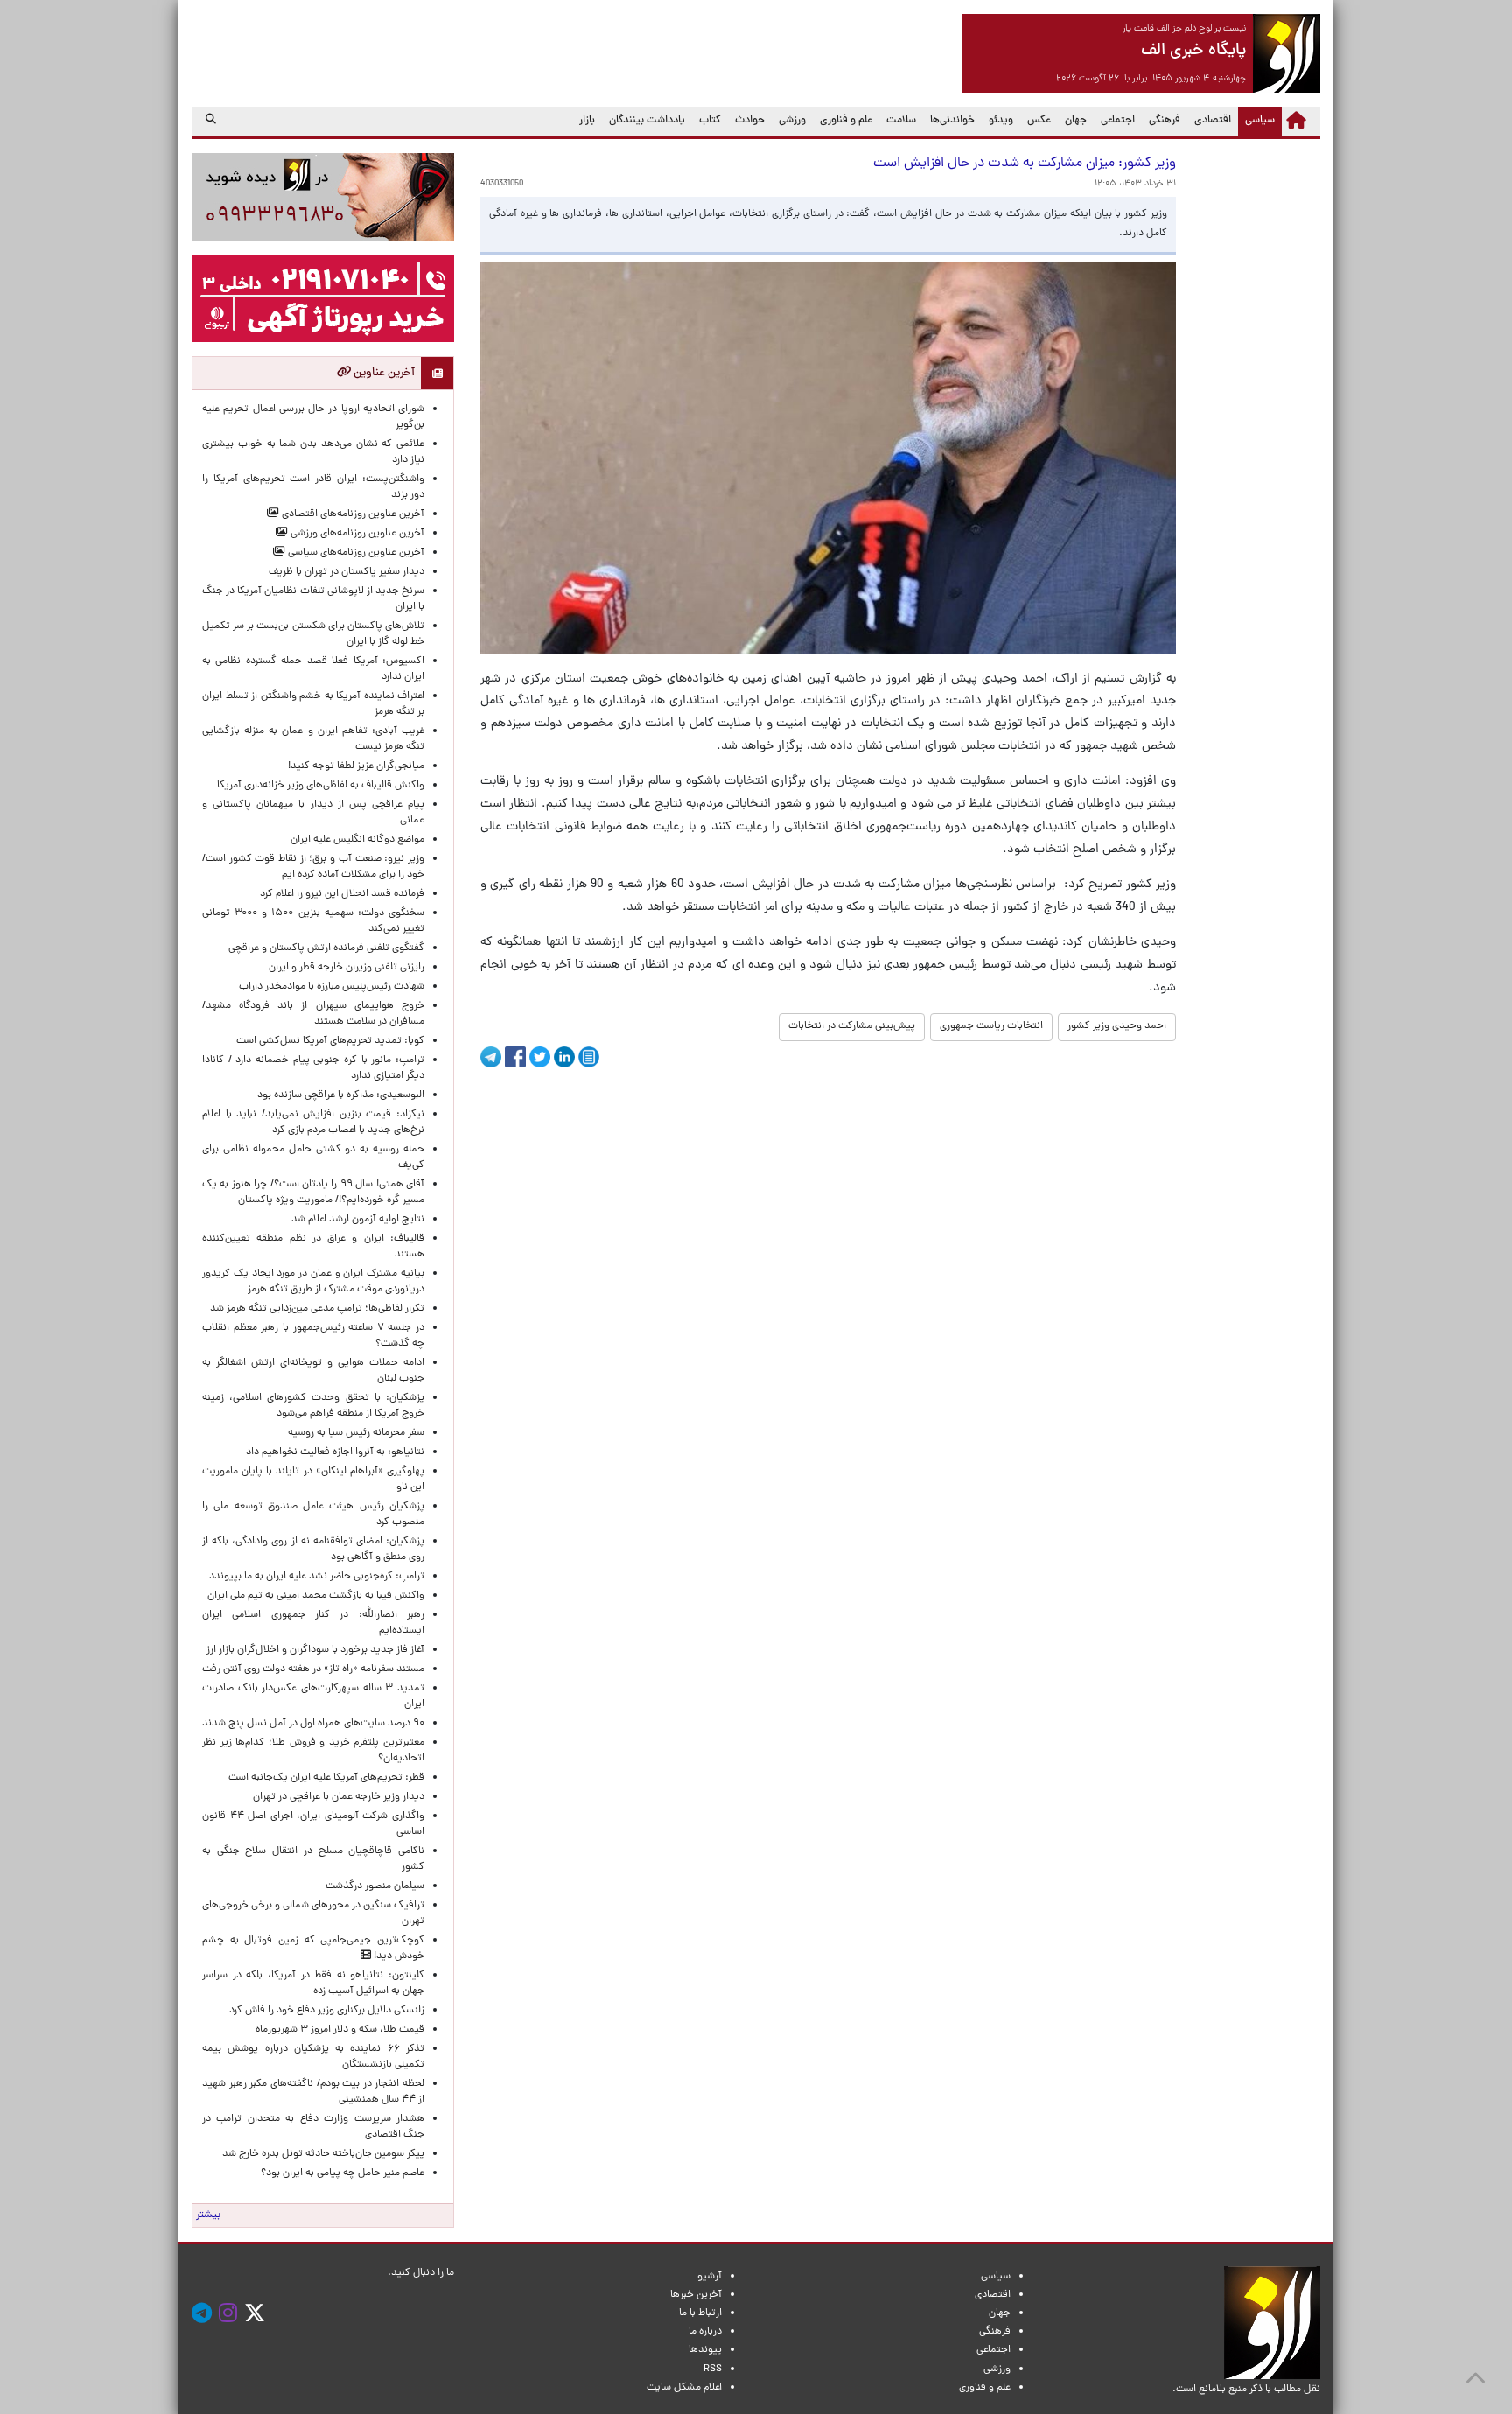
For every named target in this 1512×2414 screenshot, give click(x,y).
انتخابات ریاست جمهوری (991, 1026)
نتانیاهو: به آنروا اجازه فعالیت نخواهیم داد (335, 1452)
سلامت (901, 121)
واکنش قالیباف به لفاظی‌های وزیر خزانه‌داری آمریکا (321, 786)
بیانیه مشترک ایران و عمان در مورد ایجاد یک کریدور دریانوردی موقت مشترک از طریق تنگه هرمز (313, 1282)
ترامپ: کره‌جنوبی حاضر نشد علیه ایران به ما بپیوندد (317, 1577)
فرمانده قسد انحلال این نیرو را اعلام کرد (342, 894)
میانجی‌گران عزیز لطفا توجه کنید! (356, 766)
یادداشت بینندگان (647, 121)
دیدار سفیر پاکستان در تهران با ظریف (346, 572)
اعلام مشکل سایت (684, 2388)
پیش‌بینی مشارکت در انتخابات (852, 1026)
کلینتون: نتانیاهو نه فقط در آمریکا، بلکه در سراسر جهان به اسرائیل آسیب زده (313, 1984)
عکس (1039, 121)
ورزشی (792, 121)
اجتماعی (1118, 121)
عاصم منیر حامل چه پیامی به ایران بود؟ (343, 2173)
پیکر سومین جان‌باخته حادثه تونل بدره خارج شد (323, 2154)
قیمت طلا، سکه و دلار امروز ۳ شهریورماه (340, 2030)
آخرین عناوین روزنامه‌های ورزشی (356, 534)
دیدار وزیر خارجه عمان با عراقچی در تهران (339, 1797)
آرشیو (710, 2277)
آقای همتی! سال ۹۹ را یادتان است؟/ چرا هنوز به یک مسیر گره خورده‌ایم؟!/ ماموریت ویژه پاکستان (313, 1193)
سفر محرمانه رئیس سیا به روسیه (356, 1433)
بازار (587, 121)
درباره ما (705, 2332)
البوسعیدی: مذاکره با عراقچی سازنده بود (341, 1095)
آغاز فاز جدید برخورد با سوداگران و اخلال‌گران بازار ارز (315, 1650)
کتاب (710, 121)
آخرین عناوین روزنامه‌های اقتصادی (352, 514)
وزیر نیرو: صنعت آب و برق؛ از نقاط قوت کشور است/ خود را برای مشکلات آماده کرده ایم (313, 867)
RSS (713, 2369)
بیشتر (208, 2215)
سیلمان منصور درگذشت (375, 1886)
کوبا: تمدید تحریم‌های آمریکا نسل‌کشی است (330, 1041)
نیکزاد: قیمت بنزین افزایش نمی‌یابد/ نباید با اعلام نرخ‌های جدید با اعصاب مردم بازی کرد (313, 1123)
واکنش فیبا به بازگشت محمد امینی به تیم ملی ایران (316, 1596)
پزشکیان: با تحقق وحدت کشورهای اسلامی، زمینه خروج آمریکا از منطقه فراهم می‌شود (313, 1406)
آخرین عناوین (383, 373)
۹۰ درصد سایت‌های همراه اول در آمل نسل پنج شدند (313, 1724)
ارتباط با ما (700, 2313)
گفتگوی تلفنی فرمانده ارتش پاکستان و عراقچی (326, 948)
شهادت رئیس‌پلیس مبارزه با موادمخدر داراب (332, 987)
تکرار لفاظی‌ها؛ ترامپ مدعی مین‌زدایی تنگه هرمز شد (317, 1309)
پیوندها (705, 2350)
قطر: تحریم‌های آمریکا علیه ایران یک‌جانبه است (326, 1778)
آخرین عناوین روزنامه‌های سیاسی (355, 553)
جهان (1076, 121)
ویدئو (1001, 121)
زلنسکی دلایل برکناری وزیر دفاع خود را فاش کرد (327, 2011)
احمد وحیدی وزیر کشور (1117, 1026)
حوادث (750, 121)
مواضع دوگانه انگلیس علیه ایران (357, 840)
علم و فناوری (846, 121)
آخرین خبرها (696, 2295)
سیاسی (1256, 120)
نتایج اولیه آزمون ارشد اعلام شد (358, 1220)
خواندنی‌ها (952, 121)
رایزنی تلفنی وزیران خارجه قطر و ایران (346, 968)
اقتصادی (1213, 121)
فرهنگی (1165, 121)
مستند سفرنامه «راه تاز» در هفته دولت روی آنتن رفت (313, 1669)
